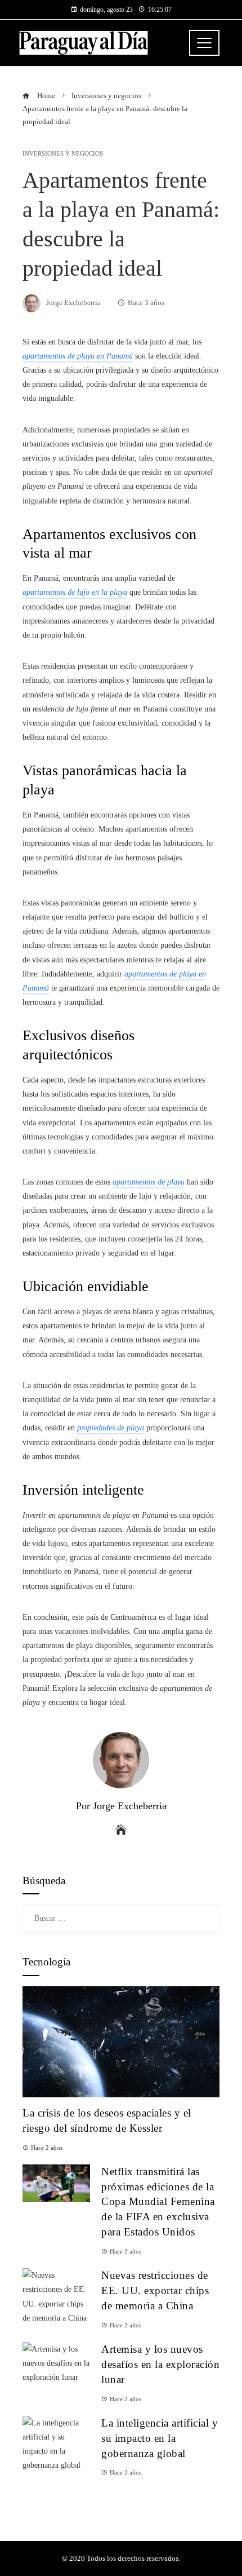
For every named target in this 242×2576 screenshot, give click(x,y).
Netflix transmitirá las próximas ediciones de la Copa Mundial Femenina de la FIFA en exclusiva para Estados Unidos (158, 2202)
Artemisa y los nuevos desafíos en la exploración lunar (160, 2364)
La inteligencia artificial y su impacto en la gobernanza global (160, 2438)
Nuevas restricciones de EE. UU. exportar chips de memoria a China (155, 2290)
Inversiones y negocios (63, 154)
